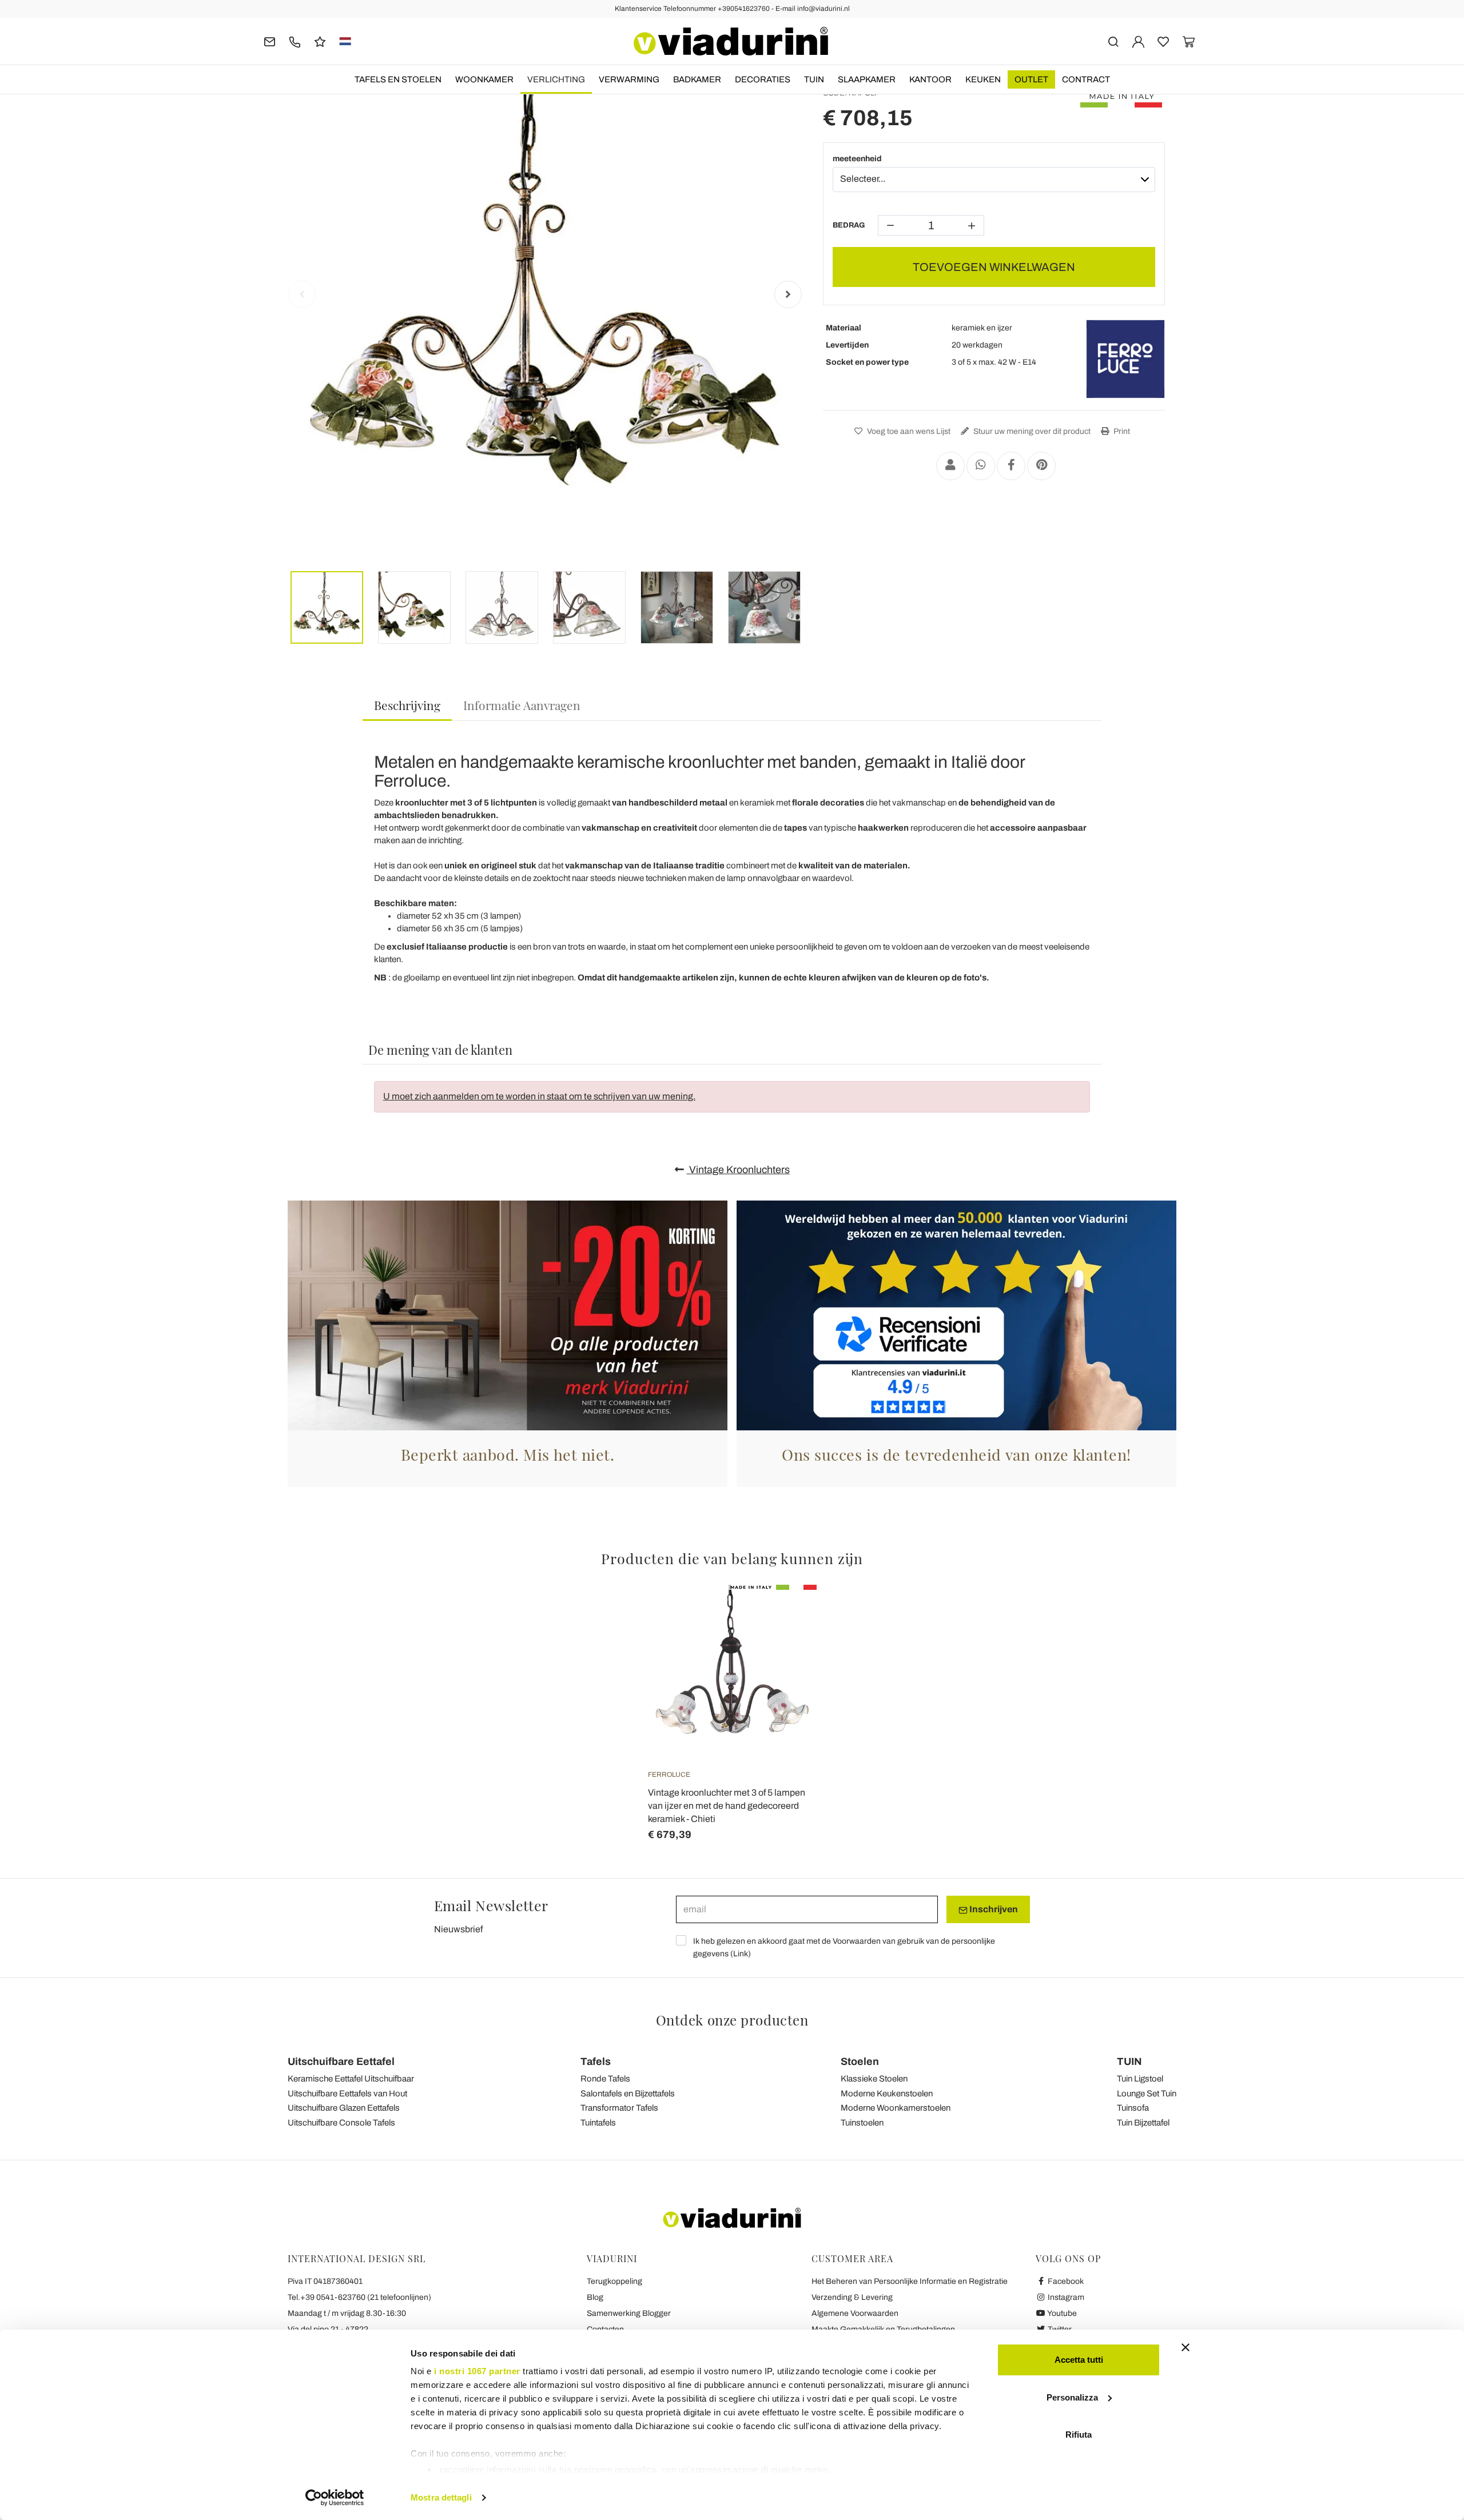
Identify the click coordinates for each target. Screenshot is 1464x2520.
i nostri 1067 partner (477, 2371)
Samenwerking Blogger (629, 2313)
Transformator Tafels (619, 2108)
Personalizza (1072, 2397)
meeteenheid (857, 159)
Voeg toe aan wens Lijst (908, 431)
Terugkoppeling (614, 2281)
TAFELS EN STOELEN (398, 79)
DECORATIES (763, 79)
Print (1121, 431)
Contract (1086, 79)
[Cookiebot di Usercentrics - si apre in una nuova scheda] (335, 2498)
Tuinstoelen (862, 2123)
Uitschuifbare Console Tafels (341, 2123)
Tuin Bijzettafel (1143, 2123)
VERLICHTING (556, 79)
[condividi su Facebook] (1011, 466)
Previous (302, 294)
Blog (595, 2297)
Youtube (1061, 2313)
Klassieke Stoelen (874, 2079)
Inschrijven (993, 1909)
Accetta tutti (1079, 2360)
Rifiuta (1079, 2435)
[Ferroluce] (1125, 359)
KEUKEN (983, 79)
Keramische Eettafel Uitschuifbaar (351, 2079)
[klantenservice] (295, 41)
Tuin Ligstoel (1140, 2079)
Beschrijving (407, 705)
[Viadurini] (731, 41)
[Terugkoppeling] (320, 41)
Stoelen (860, 2062)
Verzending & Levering (852, 2297)
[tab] (407, 706)
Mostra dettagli (441, 2497)
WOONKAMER (484, 79)
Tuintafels (598, 2123)
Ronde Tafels (605, 2079)
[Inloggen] (1138, 41)
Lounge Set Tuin (1147, 2094)
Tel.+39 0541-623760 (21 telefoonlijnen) (359, 2297)
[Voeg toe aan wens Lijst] (787, 1641)
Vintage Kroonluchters (738, 1170)
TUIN (814, 79)
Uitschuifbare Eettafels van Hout (347, 2094)
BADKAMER (697, 79)
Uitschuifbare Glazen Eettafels (344, 2108)
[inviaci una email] (270, 41)
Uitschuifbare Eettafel (341, 2062)
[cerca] (1113, 41)
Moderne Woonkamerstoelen (896, 2108)
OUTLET (1031, 79)
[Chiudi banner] (1185, 2347)
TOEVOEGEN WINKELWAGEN (994, 267)
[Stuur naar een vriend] (950, 466)
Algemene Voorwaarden (855, 2313)
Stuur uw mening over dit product (1031, 431)
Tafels (596, 2062)
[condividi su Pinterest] (1041, 466)
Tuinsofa (1133, 2108)
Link (741, 1954)
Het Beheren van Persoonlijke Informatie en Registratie (910, 2281)
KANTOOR (930, 79)
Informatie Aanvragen (522, 705)
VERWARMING (629, 79)
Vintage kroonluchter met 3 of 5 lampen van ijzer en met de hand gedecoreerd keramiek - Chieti (727, 1806)
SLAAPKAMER (867, 79)
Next (788, 294)
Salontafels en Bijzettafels (628, 2094)
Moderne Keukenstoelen (887, 2094)
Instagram (1065, 2297)
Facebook (1065, 2281)
